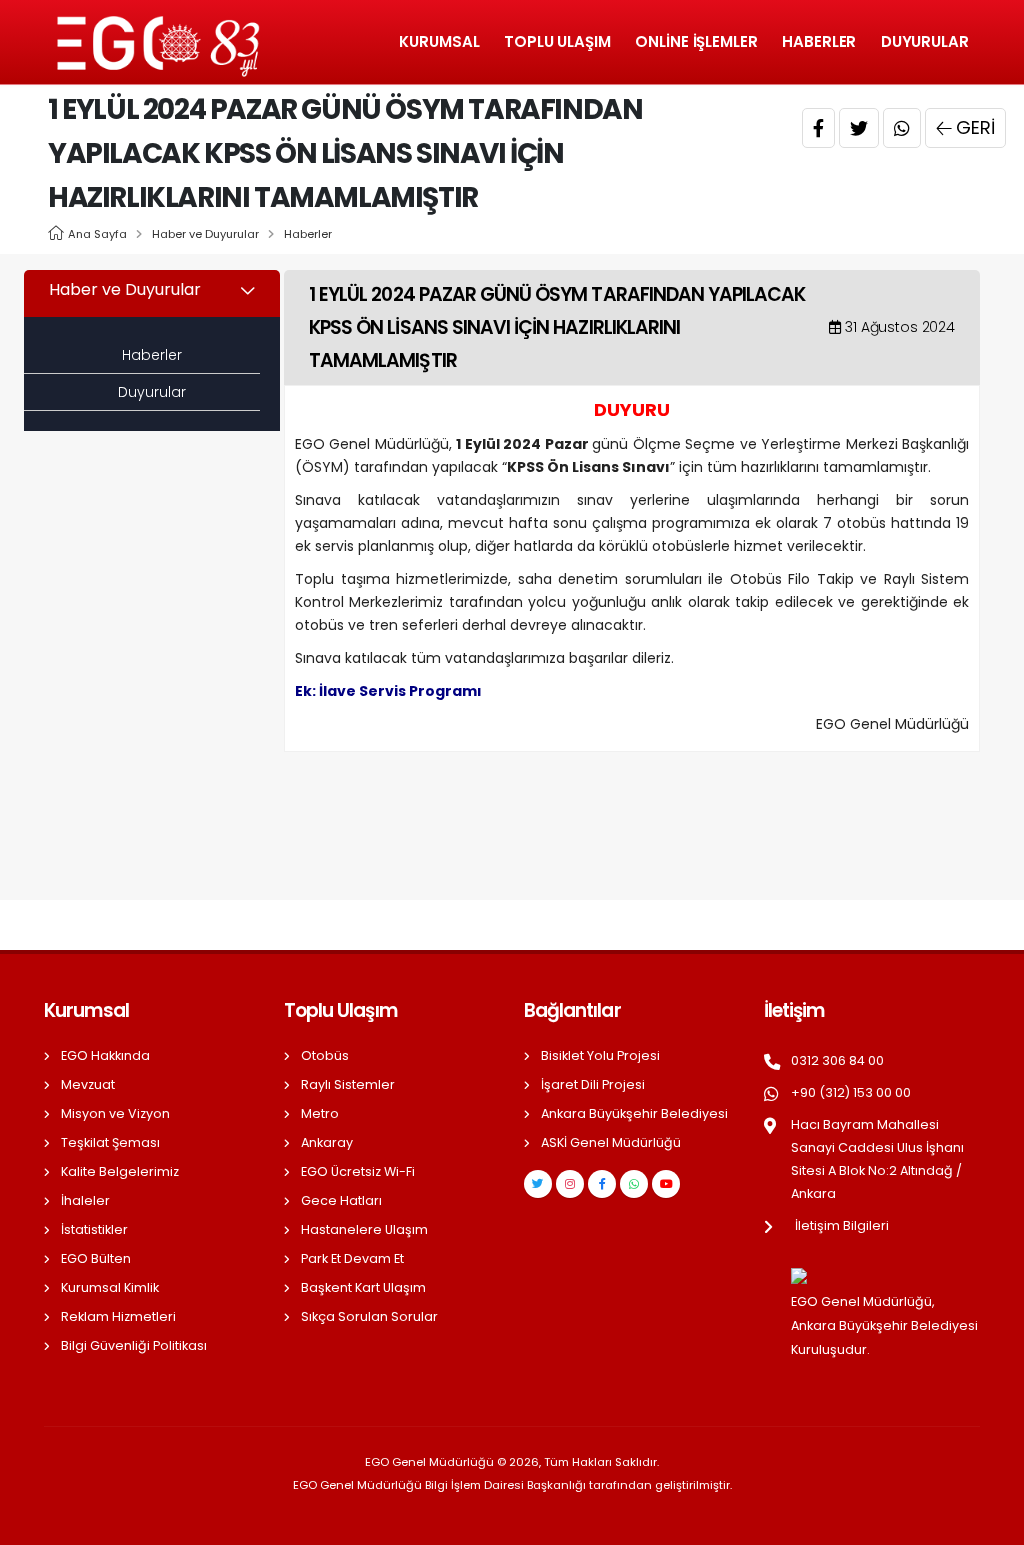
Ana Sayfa (97, 234)
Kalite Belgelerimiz (120, 1171)
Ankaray (327, 1142)
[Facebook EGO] (602, 1184)
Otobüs (325, 1055)
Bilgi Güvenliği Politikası (134, 1345)
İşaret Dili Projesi (593, 1084)
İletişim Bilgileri (842, 1225)
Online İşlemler (696, 41)
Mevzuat (88, 1084)
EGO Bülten (96, 1258)
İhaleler (85, 1200)
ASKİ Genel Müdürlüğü (611, 1142)
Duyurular (925, 41)
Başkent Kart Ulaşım (363, 1287)
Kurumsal (439, 41)
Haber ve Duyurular (205, 234)
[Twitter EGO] (538, 1184)
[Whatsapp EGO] (634, 1184)
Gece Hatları (341, 1200)
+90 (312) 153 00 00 (851, 1092)
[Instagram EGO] (570, 1184)
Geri (975, 127)
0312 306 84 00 (837, 1060)
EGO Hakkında (105, 1055)
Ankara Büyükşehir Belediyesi (634, 1113)
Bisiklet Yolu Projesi (600, 1055)
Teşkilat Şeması (110, 1142)
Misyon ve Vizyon (115, 1113)
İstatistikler (94, 1229)
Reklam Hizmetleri (118, 1316)
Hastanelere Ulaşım (364, 1229)
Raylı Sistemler (348, 1084)
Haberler (819, 41)
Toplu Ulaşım (557, 41)
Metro (320, 1113)
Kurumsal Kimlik (110, 1287)
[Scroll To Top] (989, 1522)
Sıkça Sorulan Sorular (369, 1316)
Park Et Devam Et (352, 1258)
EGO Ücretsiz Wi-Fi (358, 1171)
